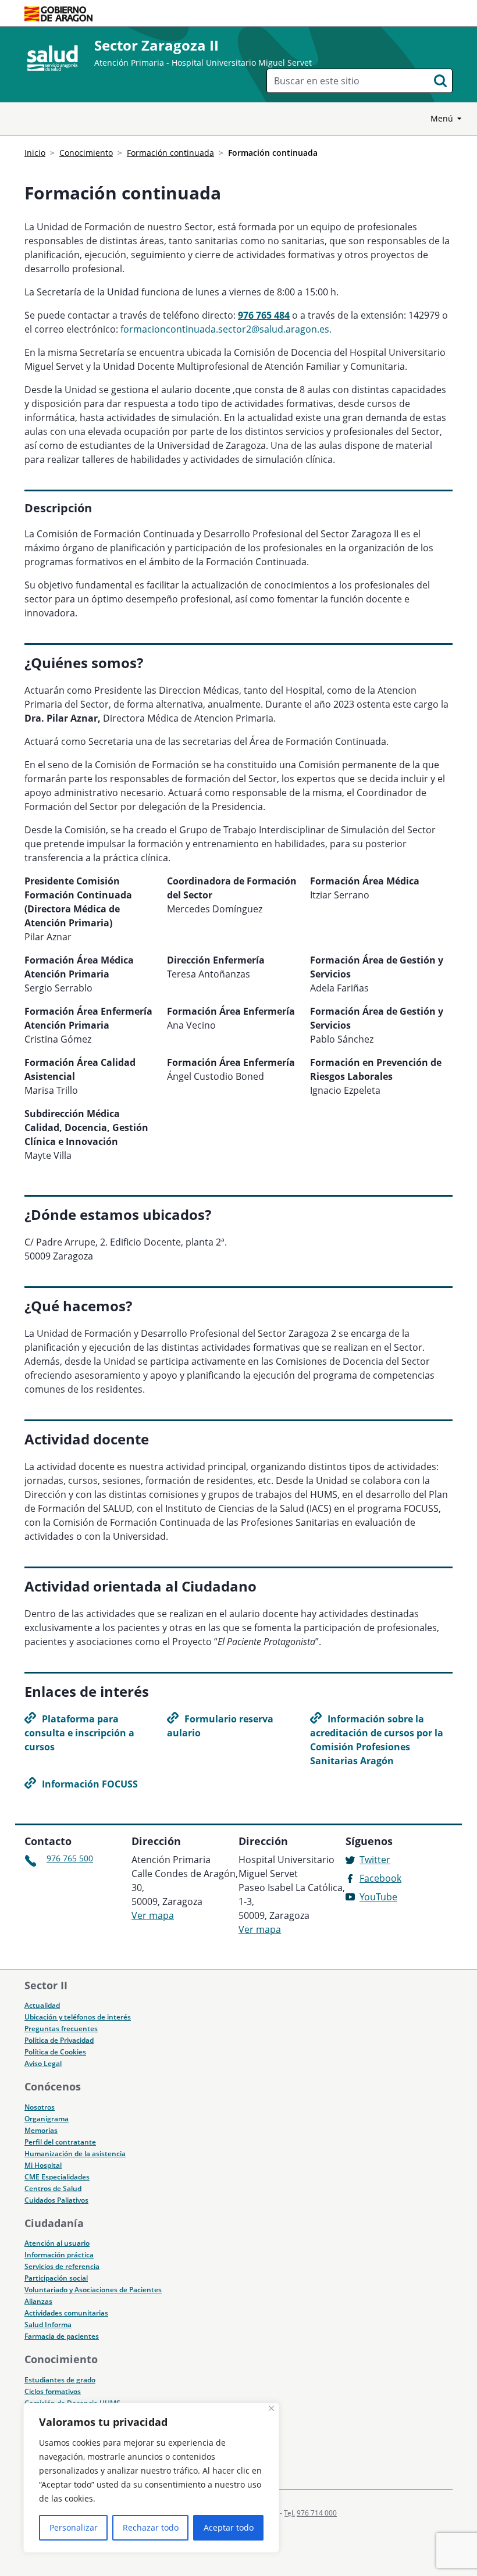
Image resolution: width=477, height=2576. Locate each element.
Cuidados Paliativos (56, 2200)
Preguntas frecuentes (61, 2029)
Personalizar (74, 2527)
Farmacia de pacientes (62, 2336)
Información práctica (59, 2255)
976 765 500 (70, 1858)
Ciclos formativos (53, 2391)
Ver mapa (153, 1915)
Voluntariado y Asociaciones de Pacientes (93, 2290)
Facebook (380, 1878)
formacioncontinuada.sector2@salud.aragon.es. (226, 329)
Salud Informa (48, 2325)
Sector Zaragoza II (156, 45)
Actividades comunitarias (66, 2313)
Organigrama (47, 2119)
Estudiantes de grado (60, 2380)
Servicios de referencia (62, 2266)
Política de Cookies (55, 2052)
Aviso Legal (43, 2063)
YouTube (378, 1897)
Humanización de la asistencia (75, 2154)
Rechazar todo (151, 2527)
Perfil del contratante (60, 2142)
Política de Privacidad (59, 2040)
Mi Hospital (43, 2165)
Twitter (375, 1860)
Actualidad (42, 2005)
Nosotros (40, 2107)
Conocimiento (86, 153)
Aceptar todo (229, 2527)
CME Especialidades (57, 2177)
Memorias (41, 2130)
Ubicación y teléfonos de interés (78, 2017)
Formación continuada (170, 153)
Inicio (35, 153)
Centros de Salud (53, 2188)
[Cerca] (271, 2408)
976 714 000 (317, 2513)
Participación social (56, 2278)
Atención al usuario (57, 2243)
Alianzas (38, 2301)
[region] (151, 2478)
